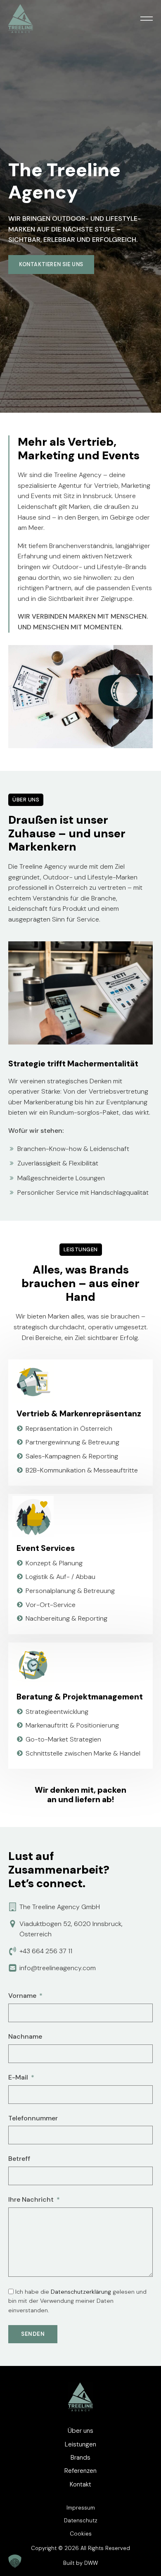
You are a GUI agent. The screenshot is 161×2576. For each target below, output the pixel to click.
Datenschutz (81, 2520)
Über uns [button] (80, 2431)
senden (33, 2334)
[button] (147, 19)
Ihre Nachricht (31, 2199)
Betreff (19, 2159)
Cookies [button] (81, 2534)
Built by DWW (80, 2563)
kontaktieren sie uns (51, 265)
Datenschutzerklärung (81, 2292)
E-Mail (18, 2077)
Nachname (25, 2036)
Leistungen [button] (80, 2444)
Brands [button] (80, 2458)
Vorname (22, 1996)
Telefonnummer (33, 2118)
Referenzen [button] (80, 2471)
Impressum (81, 2508)
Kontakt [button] (80, 2484)
